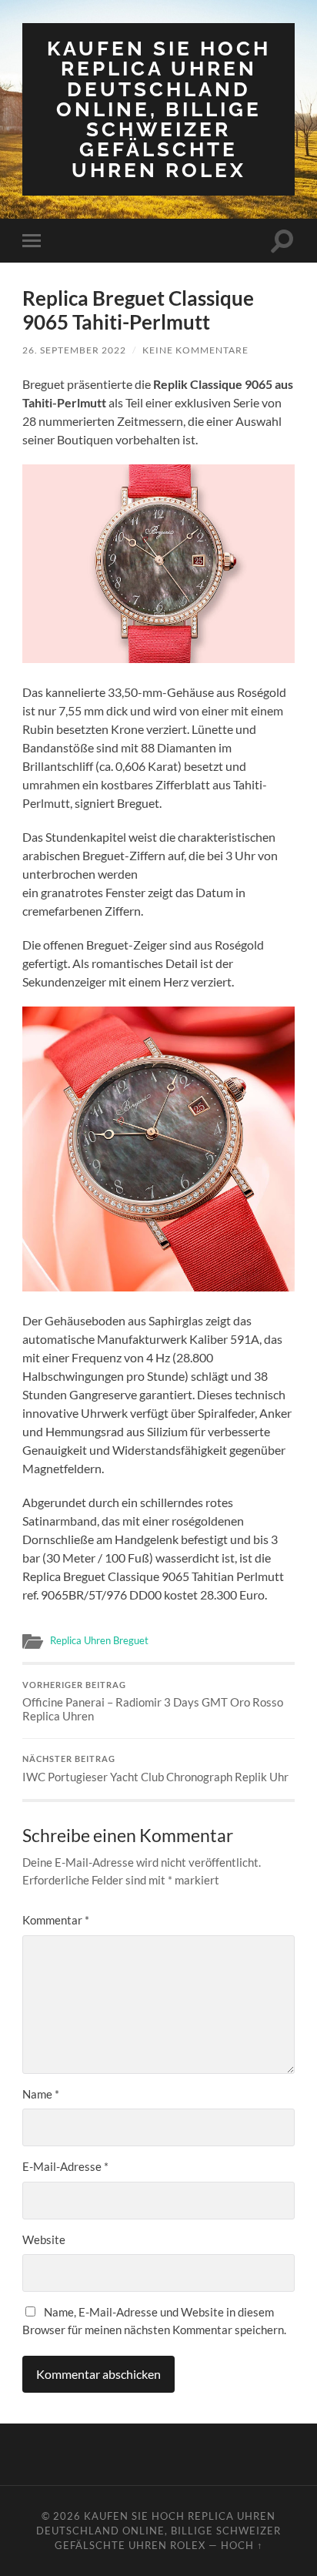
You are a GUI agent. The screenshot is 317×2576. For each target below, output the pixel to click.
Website (44, 2239)
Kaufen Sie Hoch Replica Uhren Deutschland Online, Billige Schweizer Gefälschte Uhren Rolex (159, 109)
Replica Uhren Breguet (99, 1640)
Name (41, 2094)
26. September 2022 (74, 350)
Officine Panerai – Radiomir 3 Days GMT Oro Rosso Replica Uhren (153, 1702)
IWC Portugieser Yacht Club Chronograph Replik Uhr (155, 1769)
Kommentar (56, 1920)
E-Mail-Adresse (65, 2166)
